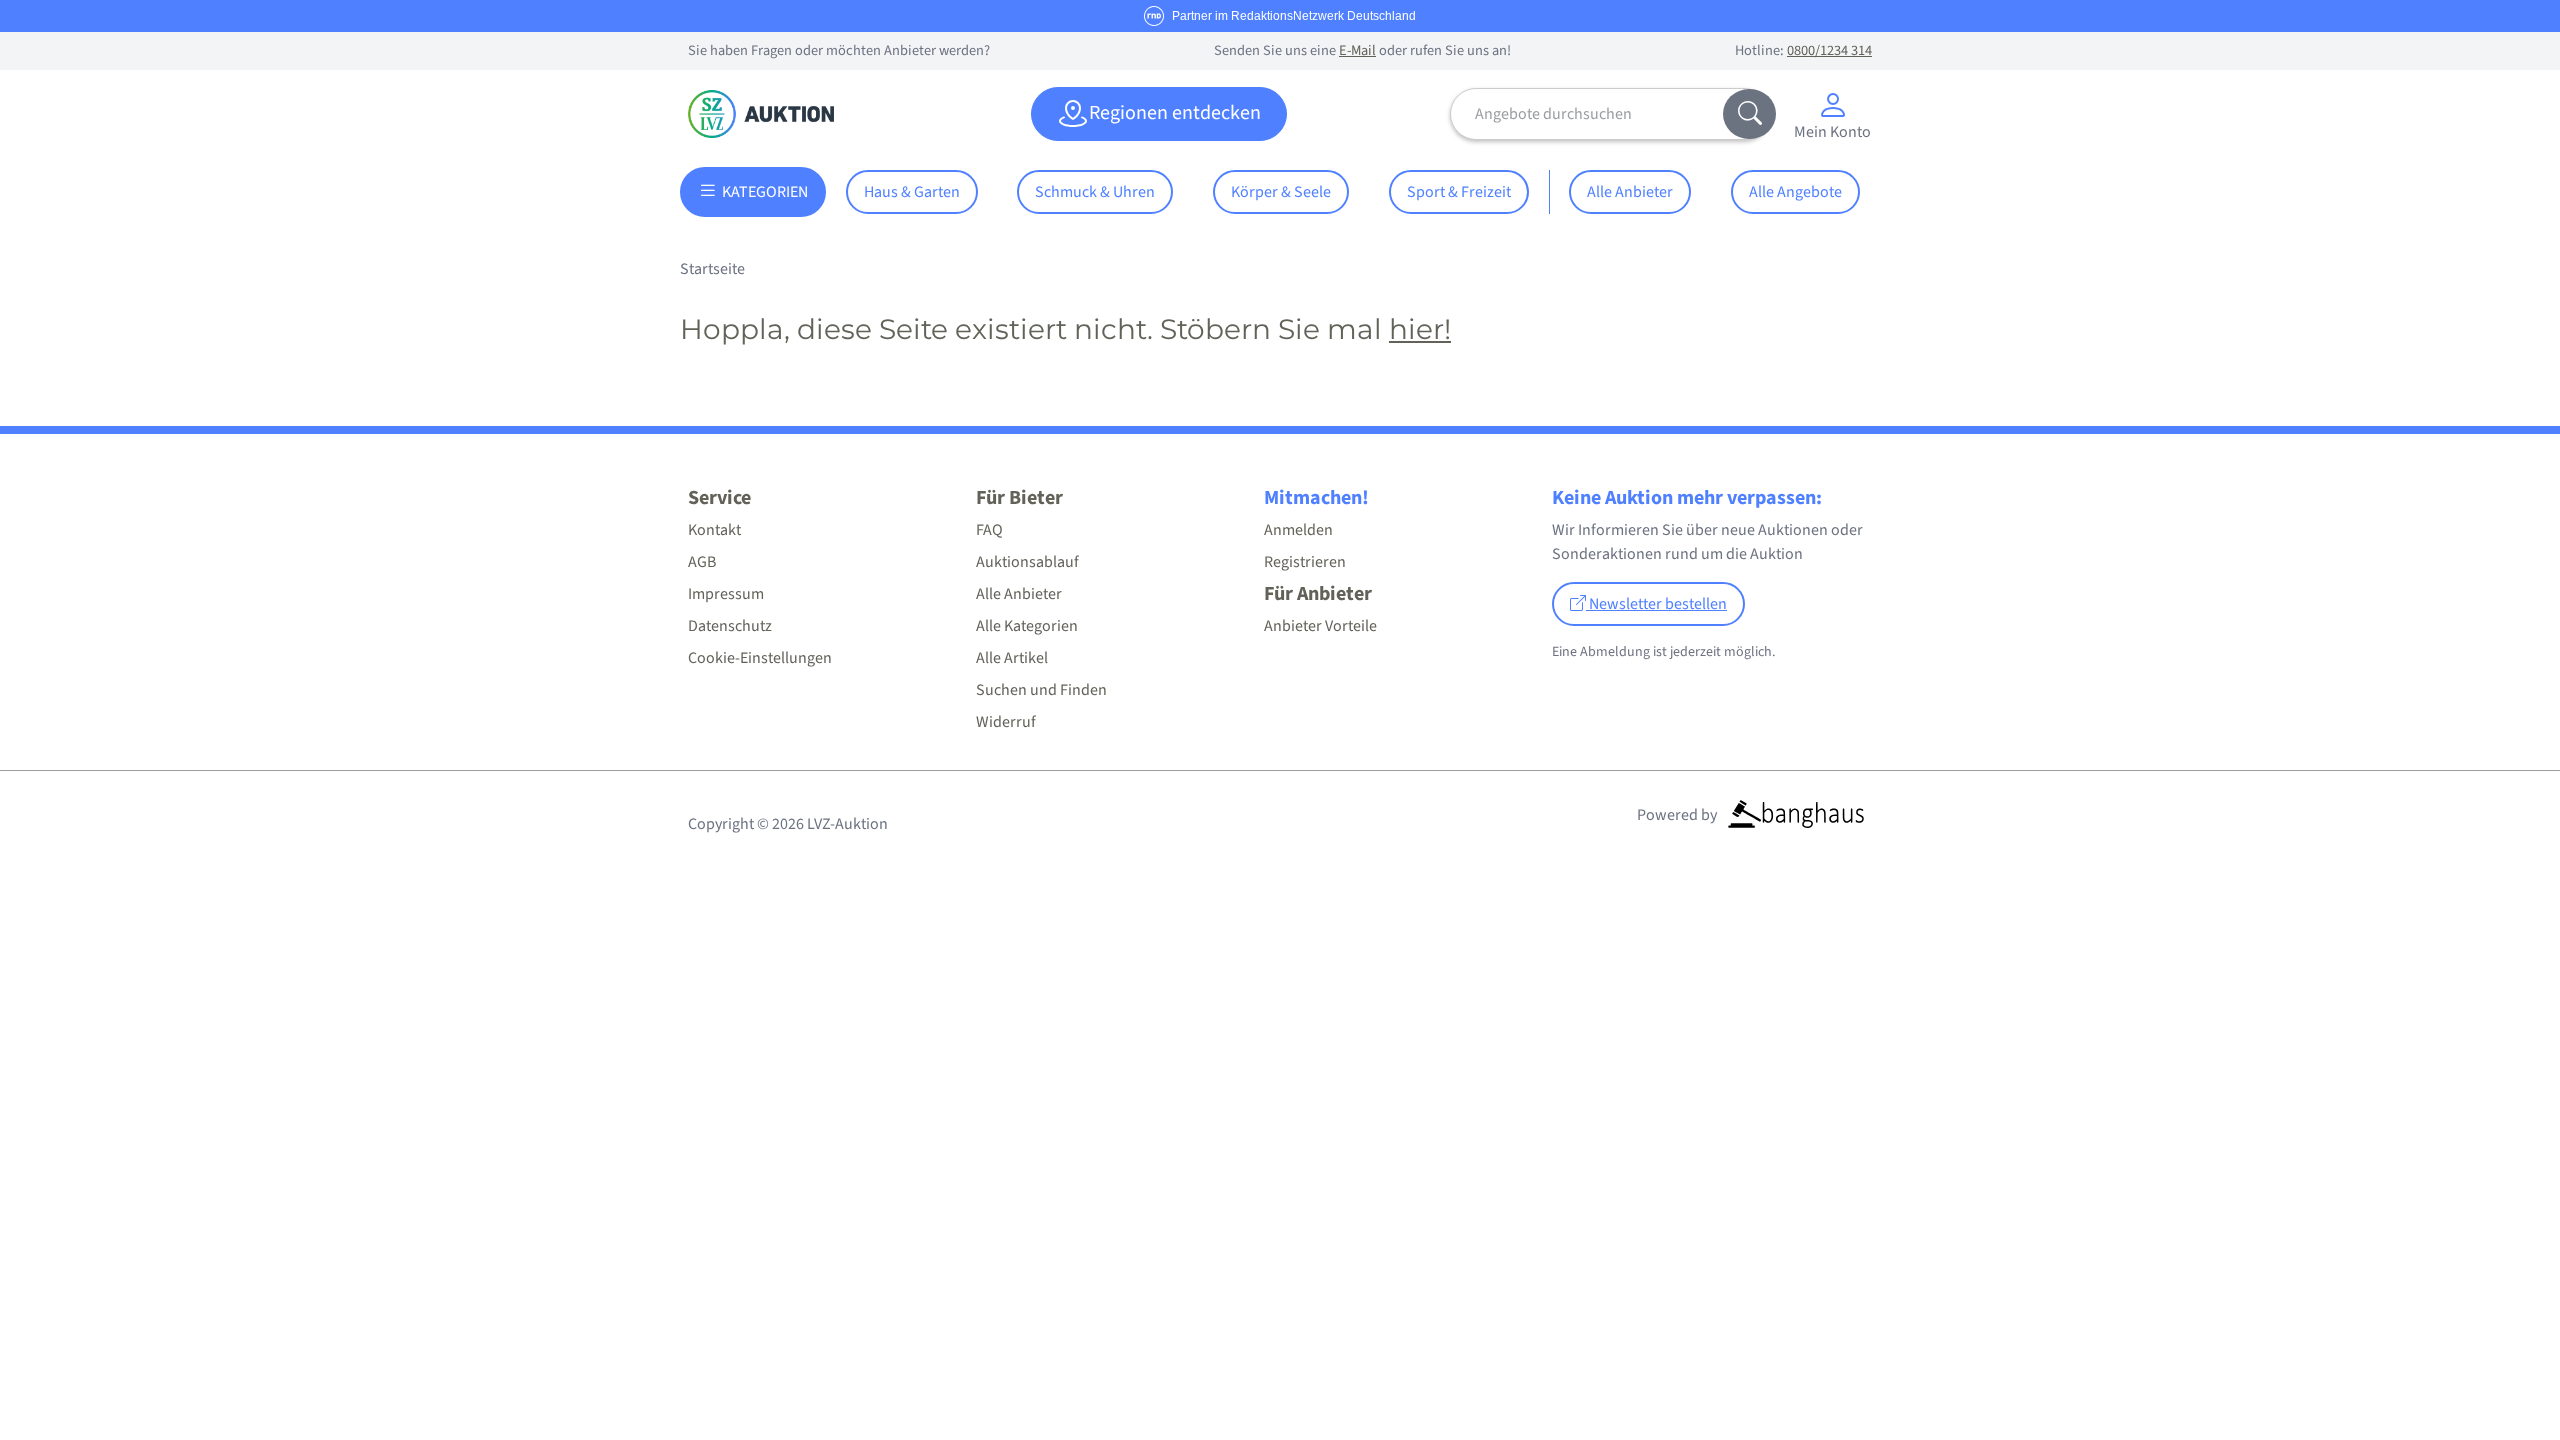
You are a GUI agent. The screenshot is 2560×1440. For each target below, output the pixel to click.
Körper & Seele (1281, 192)
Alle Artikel (1012, 658)
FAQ (989, 530)
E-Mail (1357, 50)
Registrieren (1305, 562)
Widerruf (1006, 722)
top (2496, 1376)
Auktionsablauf (1027, 562)
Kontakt (714, 530)
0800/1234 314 (1829, 50)
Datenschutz (730, 626)
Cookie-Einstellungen (760, 658)
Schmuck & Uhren (1095, 192)
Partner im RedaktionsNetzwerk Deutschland (1294, 16)
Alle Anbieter (1630, 192)
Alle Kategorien (1027, 626)
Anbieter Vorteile (1320, 626)
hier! (1420, 329)
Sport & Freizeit (1459, 192)
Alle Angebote (1795, 192)
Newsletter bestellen (1656, 604)
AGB (702, 562)
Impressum (726, 594)
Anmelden (1298, 530)
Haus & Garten (912, 192)
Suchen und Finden (1041, 690)
